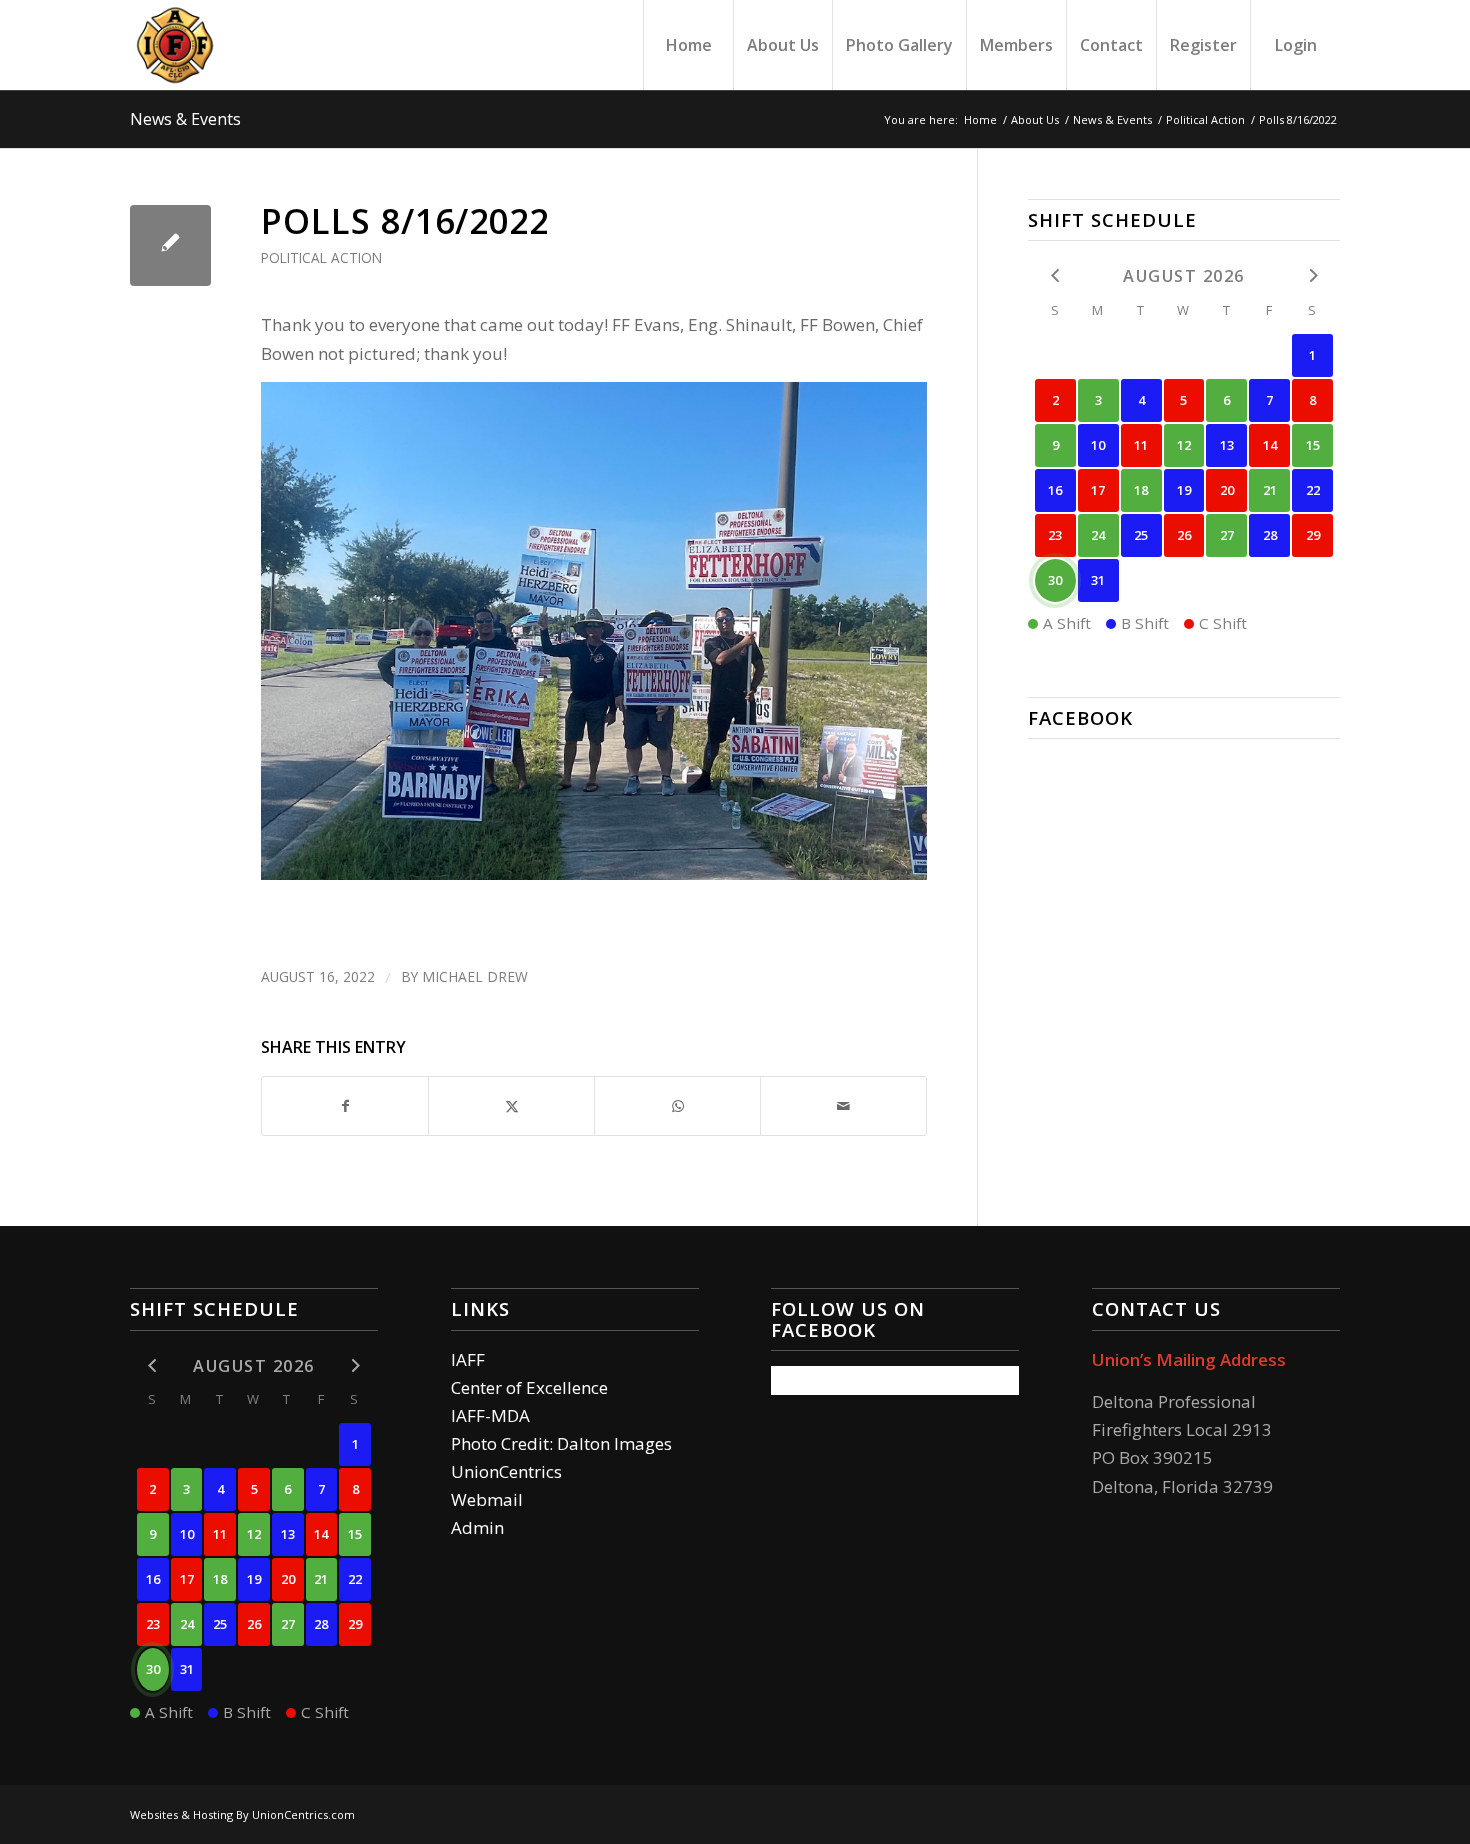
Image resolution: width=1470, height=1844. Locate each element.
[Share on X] (511, 1106)
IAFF (468, 1359)
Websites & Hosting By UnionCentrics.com (242, 1814)
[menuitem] (688, 45)
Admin (477, 1527)
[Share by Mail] (843, 1106)
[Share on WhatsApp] (677, 1106)
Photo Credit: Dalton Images (561, 1443)
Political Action (321, 257)
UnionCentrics (506, 1471)
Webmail (487, 1499)
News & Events (185, 119)
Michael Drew (475, 976)
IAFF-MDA (490, 1415)
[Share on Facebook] (345, 1106)
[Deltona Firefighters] (175, 45)
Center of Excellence (529, 1387)
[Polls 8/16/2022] (170, 245)
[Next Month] (1312, 274)
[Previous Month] (1055, 274)
